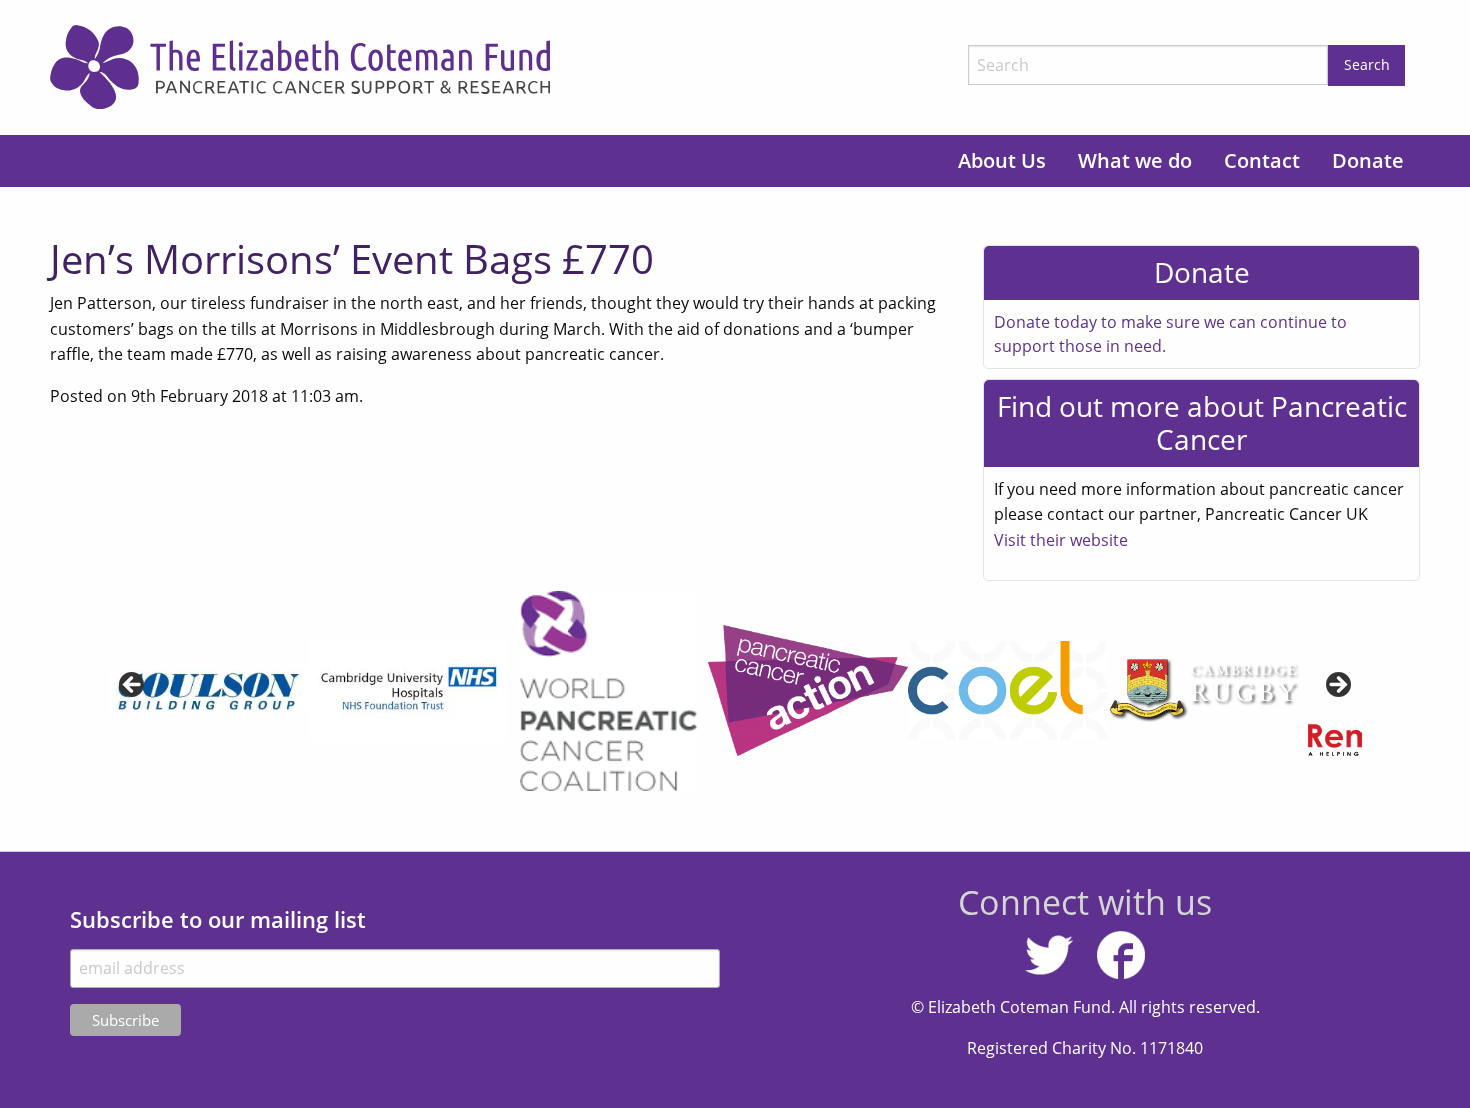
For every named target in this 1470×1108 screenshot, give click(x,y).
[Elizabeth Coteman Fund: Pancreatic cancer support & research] (501, 67)
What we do (1135, 160)
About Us (1002, 160)
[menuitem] (1002, 161)
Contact (1262, 160)
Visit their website (1061, 540)
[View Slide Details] (408, 691)
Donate (1368, 160)
